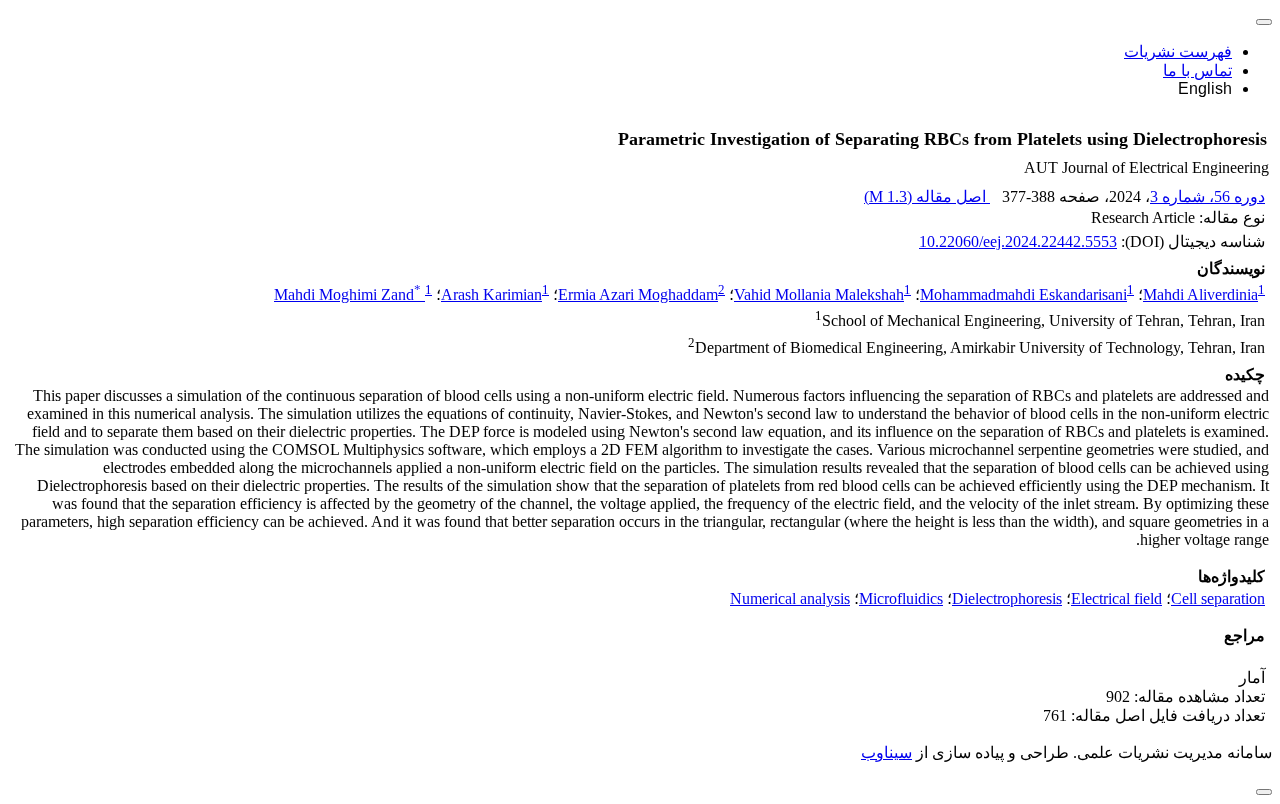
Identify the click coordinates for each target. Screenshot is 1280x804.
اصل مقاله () (927, 196)
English (1205, 88)
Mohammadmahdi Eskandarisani (1023, 294)
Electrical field (1116, 598)
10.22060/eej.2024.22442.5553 (1018, 241)
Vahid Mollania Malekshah (819, 294)
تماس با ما (1197, 70)
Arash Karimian (491, 294)
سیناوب (886, 752)
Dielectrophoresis (1007, 598)
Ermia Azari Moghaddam (638, 294)
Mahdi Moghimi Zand (347, 294)
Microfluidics (901, 598)
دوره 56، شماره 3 (1207, 196)
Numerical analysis (790, 598)
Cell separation (1218, 598)
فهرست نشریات (1178, 51)
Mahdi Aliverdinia (1200, 294)
